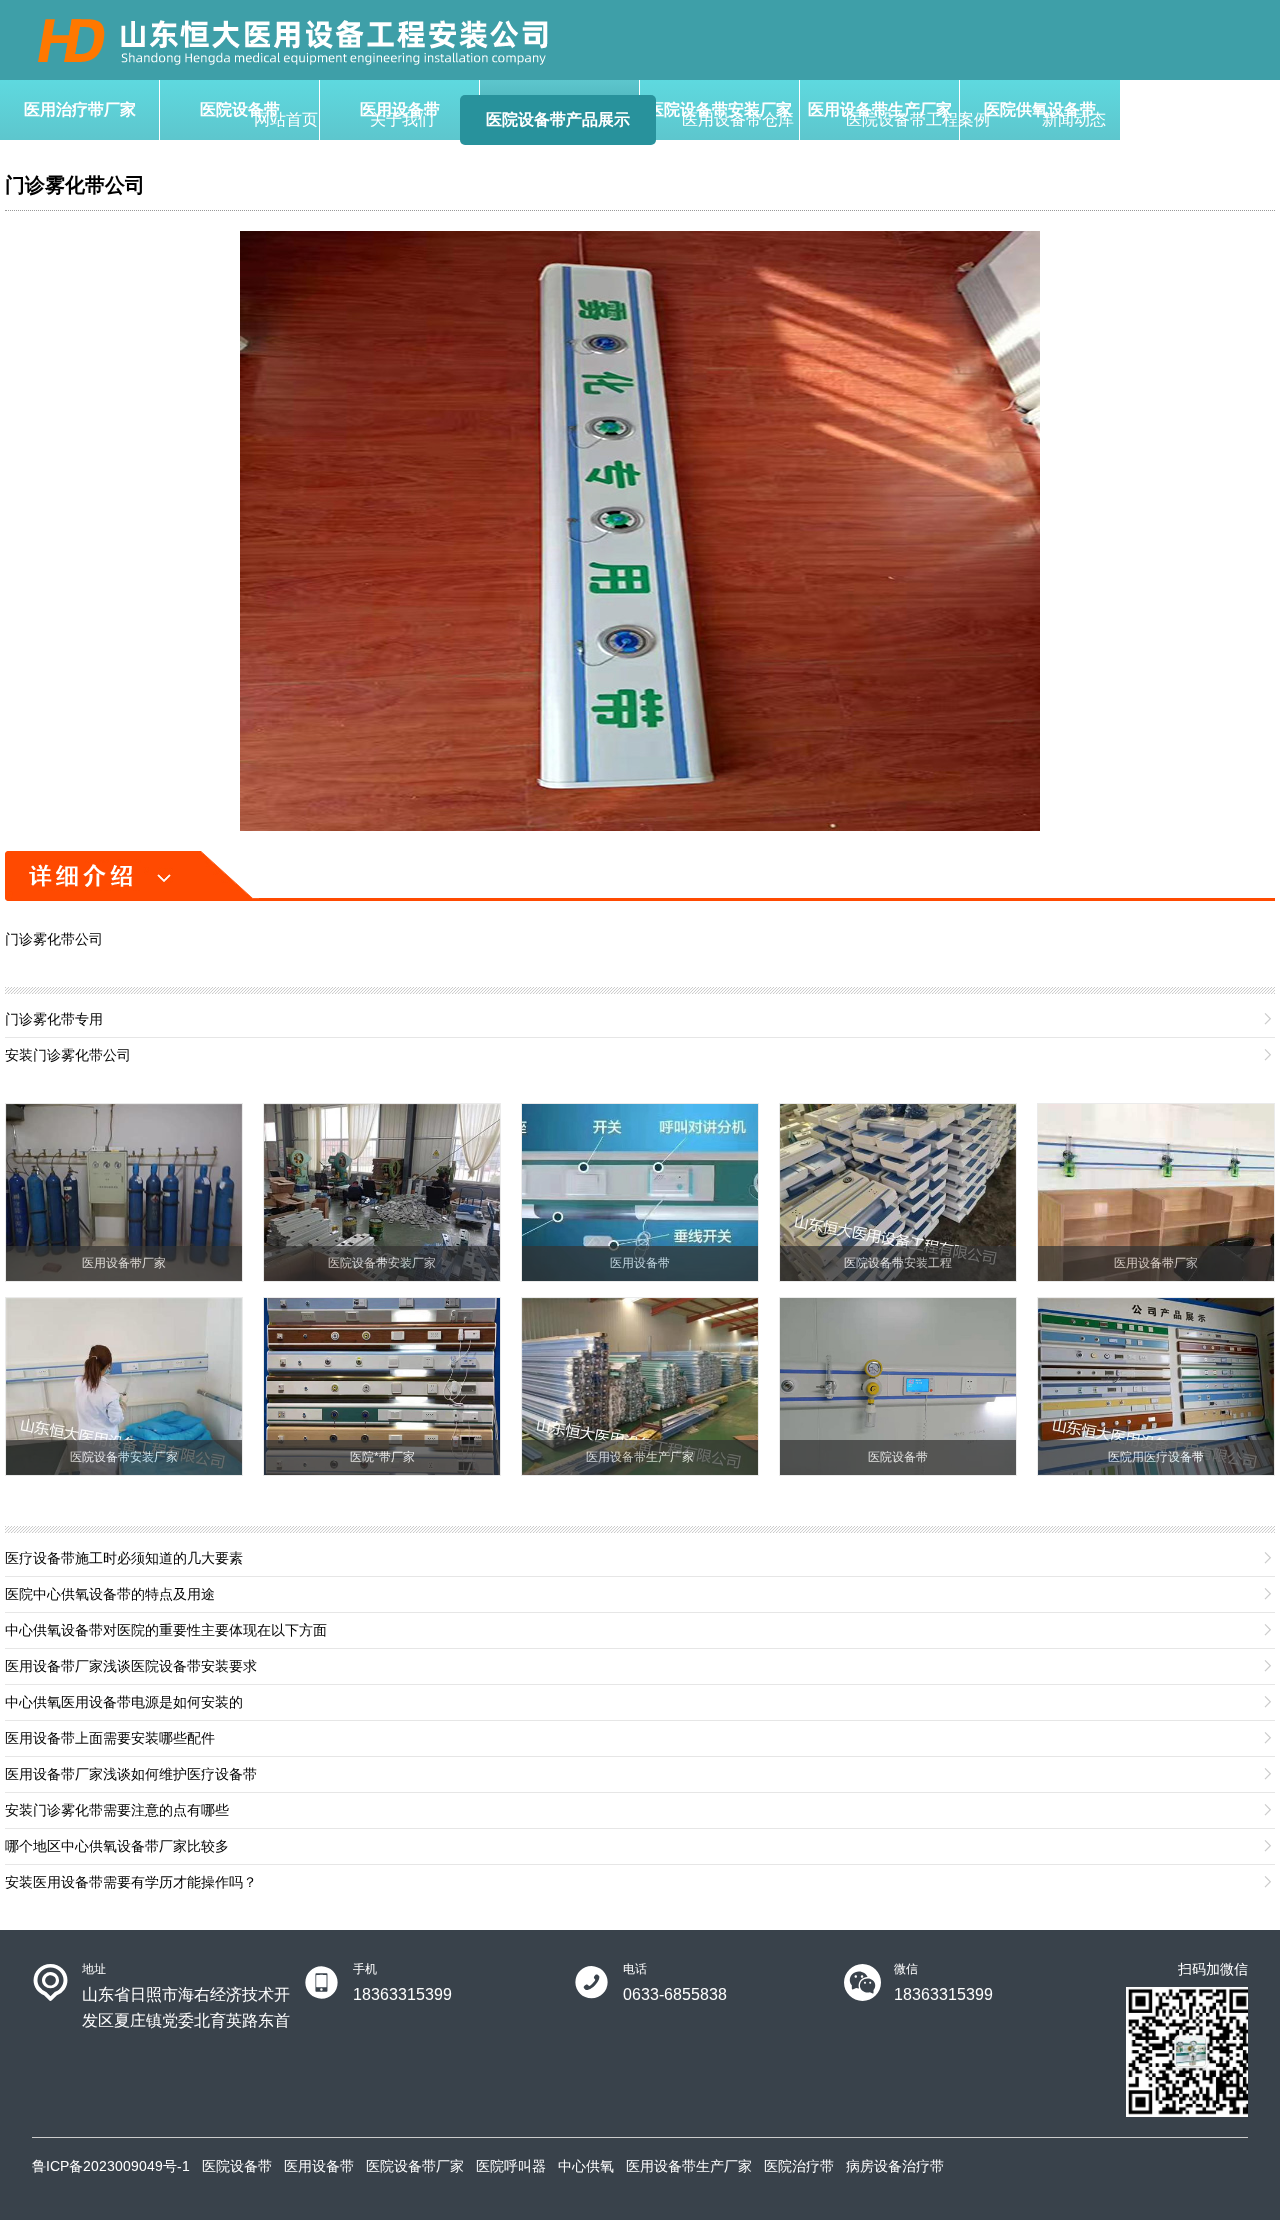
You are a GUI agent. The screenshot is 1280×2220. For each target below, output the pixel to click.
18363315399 (402, 1994)
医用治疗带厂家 (80, 109)
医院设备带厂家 (415, 2166)
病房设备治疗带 (895, 2166)
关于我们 (402, 119)
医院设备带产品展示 (558, 119)
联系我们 (1190, 119)
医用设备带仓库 (738, 119)
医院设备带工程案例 (918, 119)
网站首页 (286, 119)
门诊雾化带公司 (75, 185)
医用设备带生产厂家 (689, 2166)
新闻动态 (1074, 119)
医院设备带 (237, 2166)
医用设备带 (319, 2166)
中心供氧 (586, 2166)
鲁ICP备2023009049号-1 (111, 2166)
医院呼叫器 (511, 2166)
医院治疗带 (799, 2166)
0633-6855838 (675, 1994)
